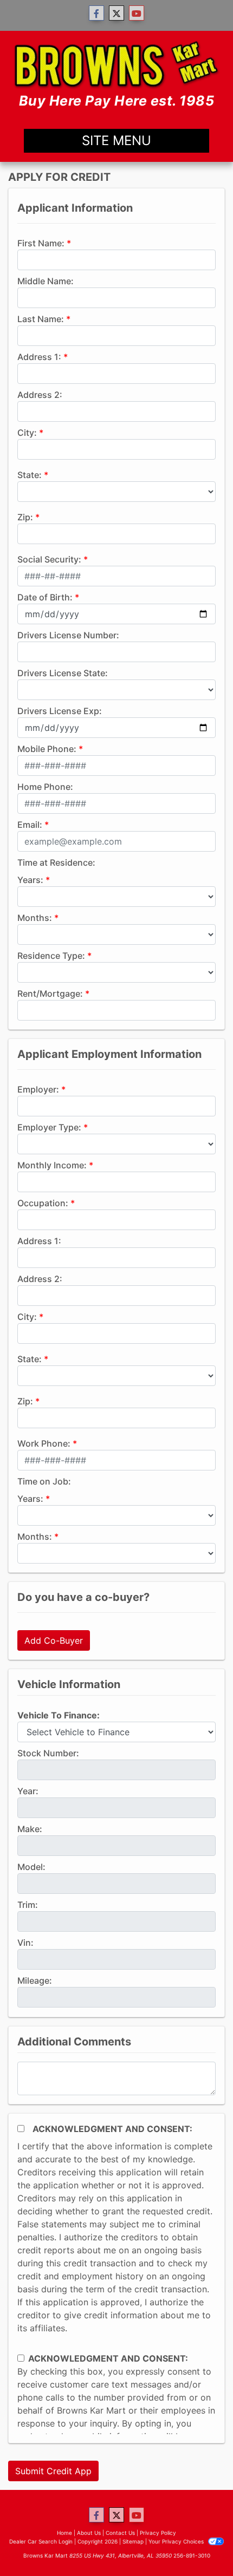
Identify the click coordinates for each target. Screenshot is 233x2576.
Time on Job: (44, 1481)
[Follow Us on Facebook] (96, 13)
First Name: (41, 243)
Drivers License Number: (68, 635)
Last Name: (41, 319)
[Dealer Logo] (116, 75)
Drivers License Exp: (60, 711)
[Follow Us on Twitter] (116, 13)
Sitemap (133, 2541)
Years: (30, 880)
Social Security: (49, 559)
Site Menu (116, 140)
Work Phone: (44, 1443)
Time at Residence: (56, 862)
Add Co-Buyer (54, 1640)
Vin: (25, 1943)
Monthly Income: (52, 1165)
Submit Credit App (53, 2471)
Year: (28, 1791)
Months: (35, 918)
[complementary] (200, 2544)
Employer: (38, 1089)
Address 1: (39, 357)
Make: (30, 1829)
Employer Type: (49, 1127)
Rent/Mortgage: (50, 993)
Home (64, 2533)
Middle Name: (46, 281)
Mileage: (35, 1980)
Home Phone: (45, 787)
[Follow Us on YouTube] (137, 13)
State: (30, 475)
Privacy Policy (158, 2533)
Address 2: (40, 395)
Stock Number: (48, 1753)
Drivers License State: (63, 673)
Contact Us (120, 2533)
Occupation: (43, 1203)
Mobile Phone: (47, 749)
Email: (30, 825)
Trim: (28, 1905)
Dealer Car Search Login (41, 2541)
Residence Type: (51, 956)
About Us (89, 2533)
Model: (31, 1867)
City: (27, 433)
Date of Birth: (45, 597)
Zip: (25, 517)
